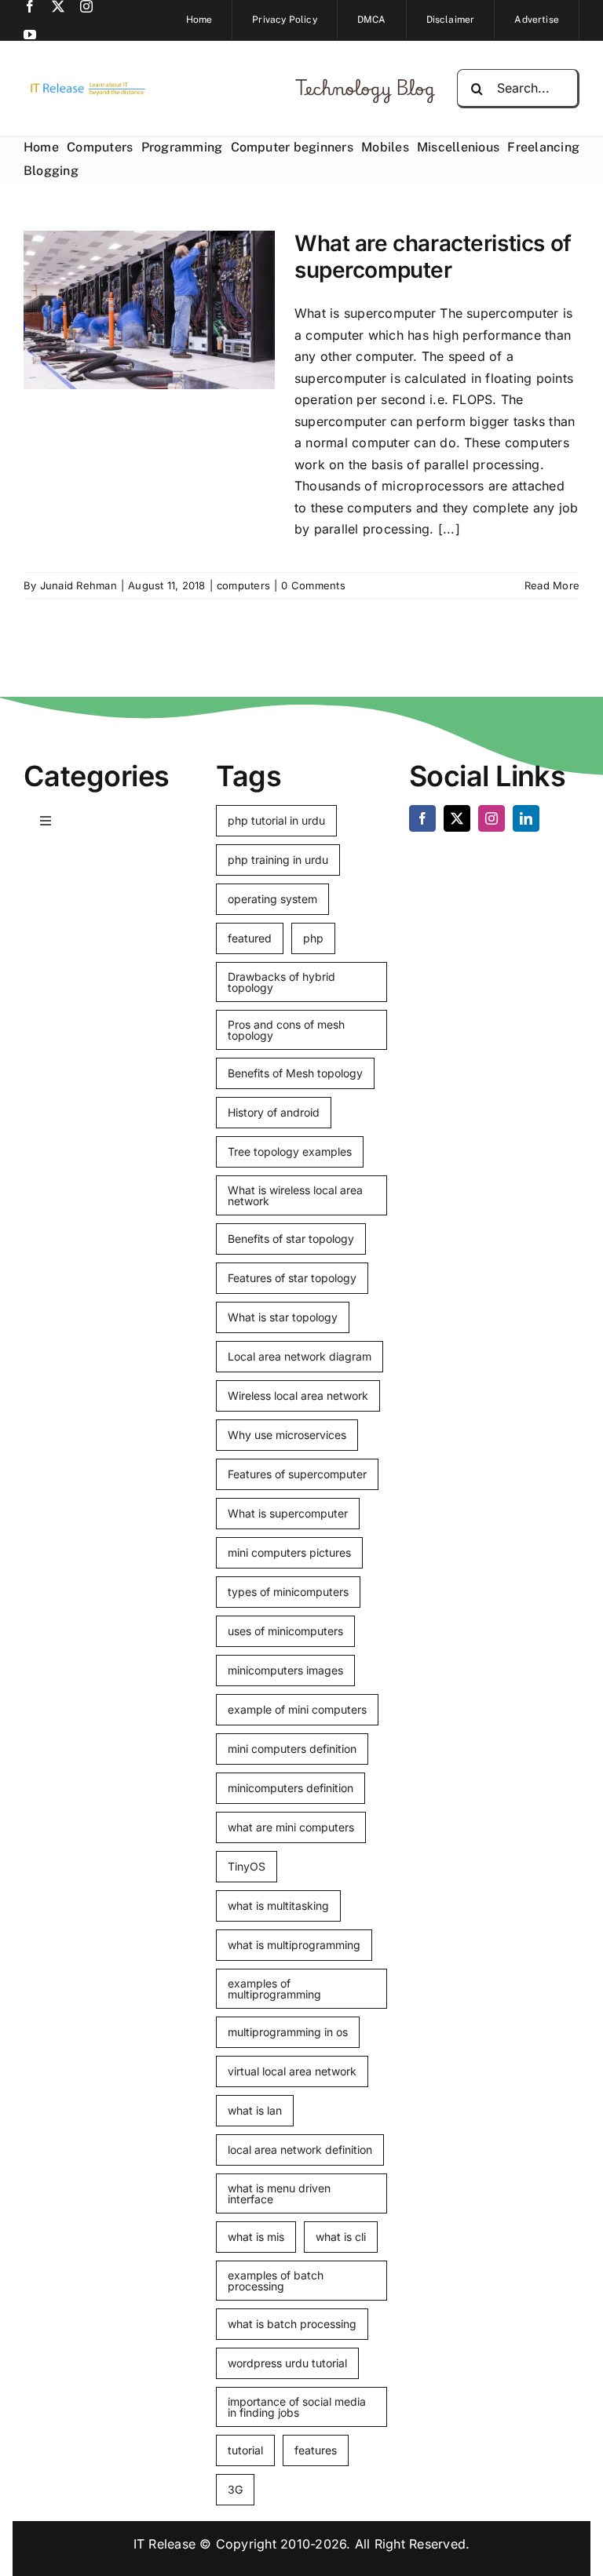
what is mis (256, 2237)
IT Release (164, 2544)
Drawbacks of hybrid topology (281, 982)
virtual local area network (292, 2071)
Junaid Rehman (79, 585)
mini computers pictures (289, 1552)
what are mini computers (291, 1827)
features (316, 2450)
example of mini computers (297, 1709)
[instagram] (86, 6)
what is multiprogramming (294, 1945)
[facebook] (30, 6)
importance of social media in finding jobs (297, 2407)
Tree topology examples (290, 1151)
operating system (272, 899)
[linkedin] (526, 818)
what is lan (255, 2110)
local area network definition (300, 2150)
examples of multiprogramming (274, 1989)
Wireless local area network (298, 1395)
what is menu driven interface (279, 2193)
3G (235, 2489)
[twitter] (58, 6)
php (313, 938)
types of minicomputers (288, 1592)
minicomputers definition (291, 1788)
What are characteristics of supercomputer (433, 257)
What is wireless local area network (295, 1195)
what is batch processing (292, 2324)
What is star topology (283, 1317)
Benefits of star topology (291, 1239)
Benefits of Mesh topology (295, 1073)
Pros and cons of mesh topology (286, 1030)
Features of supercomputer (297, 1474)
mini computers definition (292, 1749)
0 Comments (313, 585)
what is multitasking (278, 1906)
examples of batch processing (276, 2281)
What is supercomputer (288, 1513)
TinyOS (247, 1866)
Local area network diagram (300, 1356)
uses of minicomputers (285, 1631)
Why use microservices (287, 1435)
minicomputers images (285, 1670)
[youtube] (30, 35)
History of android (274, 1112)
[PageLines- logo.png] (85, 86)
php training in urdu (278, 860)
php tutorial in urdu (276, 820)
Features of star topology (292, 1278)
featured (250, 938)
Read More (552, 585)
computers (243, 585)
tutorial (245, 2450)
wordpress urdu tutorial (287, 2363)
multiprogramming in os (288, 2032)
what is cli (341, 2237)
